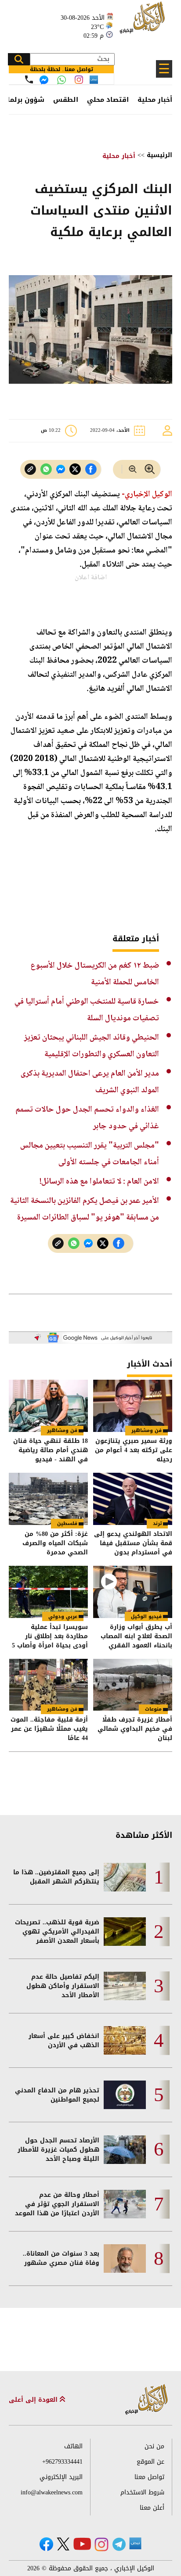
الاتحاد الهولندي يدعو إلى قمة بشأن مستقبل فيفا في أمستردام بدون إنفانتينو (133, 1543)
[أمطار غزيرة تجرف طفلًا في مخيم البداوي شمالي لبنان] (133, 1685)
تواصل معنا (149, 2477)
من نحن (154, 2446)
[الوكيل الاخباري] (147, 2400)
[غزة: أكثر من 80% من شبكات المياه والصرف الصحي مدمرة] (48, 1499)
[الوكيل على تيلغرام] (119, 2544)
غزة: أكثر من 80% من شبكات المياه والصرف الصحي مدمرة (55, 1543)
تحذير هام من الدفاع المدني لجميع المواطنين (57, 2095)
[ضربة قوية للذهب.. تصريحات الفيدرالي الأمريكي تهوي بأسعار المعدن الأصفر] (125, 1932)
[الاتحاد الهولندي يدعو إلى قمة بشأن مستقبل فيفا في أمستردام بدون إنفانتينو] (133, 1499)
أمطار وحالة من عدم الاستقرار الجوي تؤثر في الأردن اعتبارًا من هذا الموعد (57, 2204)
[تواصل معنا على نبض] (94, 80)
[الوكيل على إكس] (63, 2544)
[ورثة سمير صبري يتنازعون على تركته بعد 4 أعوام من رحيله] (133, 1406)
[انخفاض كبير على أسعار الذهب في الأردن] (125, 2040)
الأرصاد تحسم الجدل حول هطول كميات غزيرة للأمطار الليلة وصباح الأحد (58, 2150)
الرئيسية (159, 155)
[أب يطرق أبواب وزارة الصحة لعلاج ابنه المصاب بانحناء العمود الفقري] (133, 1592)
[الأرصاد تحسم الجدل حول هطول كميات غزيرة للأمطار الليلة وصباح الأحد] (125, 2150)
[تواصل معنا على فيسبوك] (44, 80)
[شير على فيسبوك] (91, 469)
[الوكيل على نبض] (135, 2544)
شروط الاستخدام (142, 2492)
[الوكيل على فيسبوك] (46, 2544)
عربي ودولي (63, 1616)
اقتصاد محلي (108, 100)
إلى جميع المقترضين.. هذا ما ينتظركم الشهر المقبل (56, 1877)
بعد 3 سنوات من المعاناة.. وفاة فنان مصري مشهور (61, 2258)
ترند (157, 1523)
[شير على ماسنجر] (61, 469)
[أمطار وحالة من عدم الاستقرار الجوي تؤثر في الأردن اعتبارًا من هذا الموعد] (125, 2204)
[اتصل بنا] (29, 79)
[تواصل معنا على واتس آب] (62, 80)
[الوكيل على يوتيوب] (82, 2544)
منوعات (153, 1709)
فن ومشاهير (147, 1430)
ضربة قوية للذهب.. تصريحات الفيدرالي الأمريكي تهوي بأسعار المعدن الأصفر (57, 1932)
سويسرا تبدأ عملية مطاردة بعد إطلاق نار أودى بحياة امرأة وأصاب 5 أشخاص (50, 1636)
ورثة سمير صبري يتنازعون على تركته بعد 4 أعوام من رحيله (134, 1450)
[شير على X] (75, 469)
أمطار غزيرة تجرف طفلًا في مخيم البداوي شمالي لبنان (135, 1729)
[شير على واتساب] (46, 469)
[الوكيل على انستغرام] (101, 2544)
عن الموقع (150, 2462)
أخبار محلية (155, 100)
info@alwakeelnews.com (52, 2492)
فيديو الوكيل (146, 1616)
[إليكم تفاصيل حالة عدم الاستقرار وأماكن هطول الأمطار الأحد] (125, 1986)
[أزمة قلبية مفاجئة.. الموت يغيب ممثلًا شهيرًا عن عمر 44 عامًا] (48, 1685)
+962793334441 (62, 2462)
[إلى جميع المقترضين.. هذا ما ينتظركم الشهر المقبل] (125, 1877)
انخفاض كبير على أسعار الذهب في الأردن (64, 2041)
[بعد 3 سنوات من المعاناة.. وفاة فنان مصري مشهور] (125, 2258)
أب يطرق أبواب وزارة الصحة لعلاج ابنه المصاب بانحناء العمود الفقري (136, 1636)
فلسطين (67, 1523)
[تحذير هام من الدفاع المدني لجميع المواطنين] (125, 2095)
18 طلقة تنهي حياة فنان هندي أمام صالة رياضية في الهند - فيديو (51, 1450)
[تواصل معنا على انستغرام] (79, 80)
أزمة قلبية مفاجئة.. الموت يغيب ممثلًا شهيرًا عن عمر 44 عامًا (49, 1729)
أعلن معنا (152, 2508)
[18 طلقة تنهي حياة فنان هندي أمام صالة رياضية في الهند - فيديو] (48, 1406)
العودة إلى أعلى (34, 2400)
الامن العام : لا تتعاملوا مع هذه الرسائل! (99, 1182)
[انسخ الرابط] (30, 469)
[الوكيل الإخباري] (144, 22)
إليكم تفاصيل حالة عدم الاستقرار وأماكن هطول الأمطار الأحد (63, 1986)
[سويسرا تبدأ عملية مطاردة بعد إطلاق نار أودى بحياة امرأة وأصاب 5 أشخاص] (48, 1592)
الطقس (66, 100)
